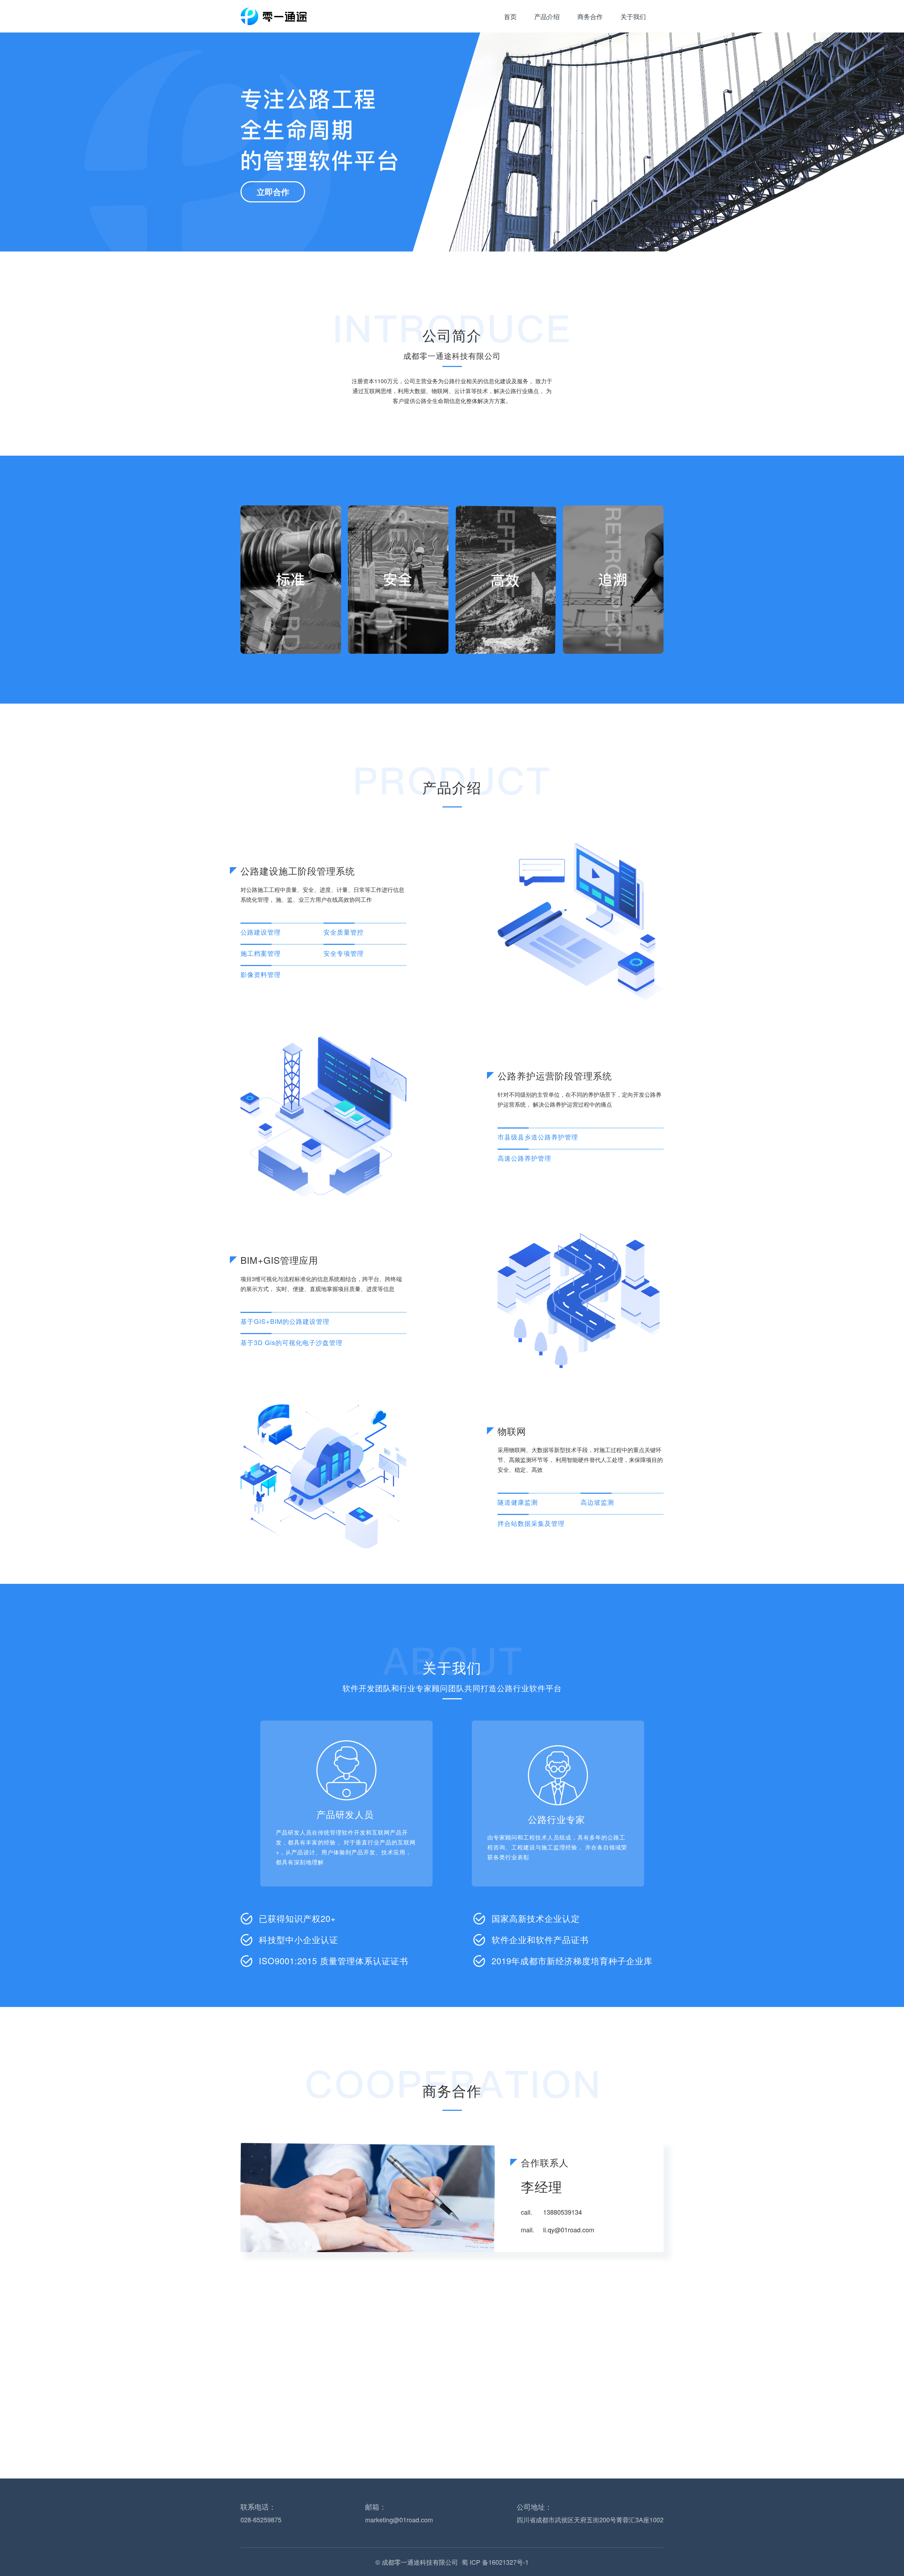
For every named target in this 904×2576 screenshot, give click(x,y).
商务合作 (590, 16)
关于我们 (633, 16)
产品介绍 (547, 16)
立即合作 (273, 192)
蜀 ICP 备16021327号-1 (495, 2562)
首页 (510, 16)
